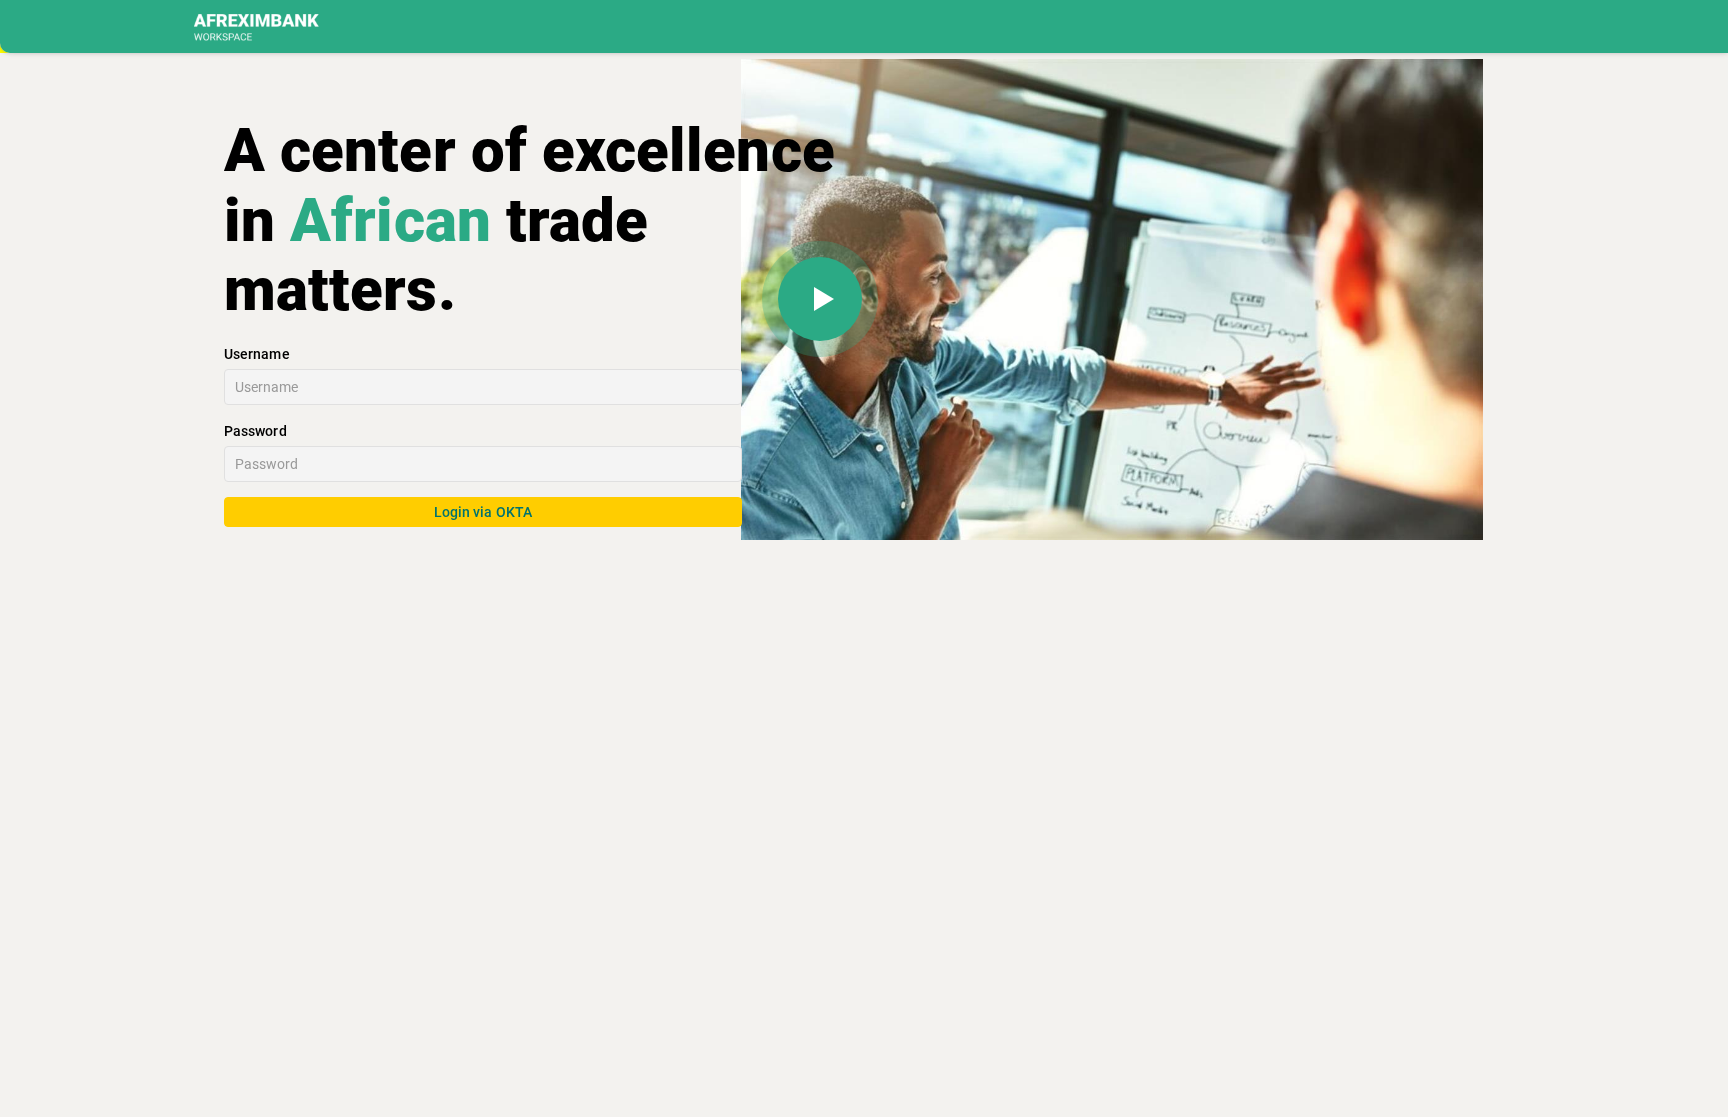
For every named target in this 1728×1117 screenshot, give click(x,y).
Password (255, 431)
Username (257, 354)
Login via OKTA (483, 512)
